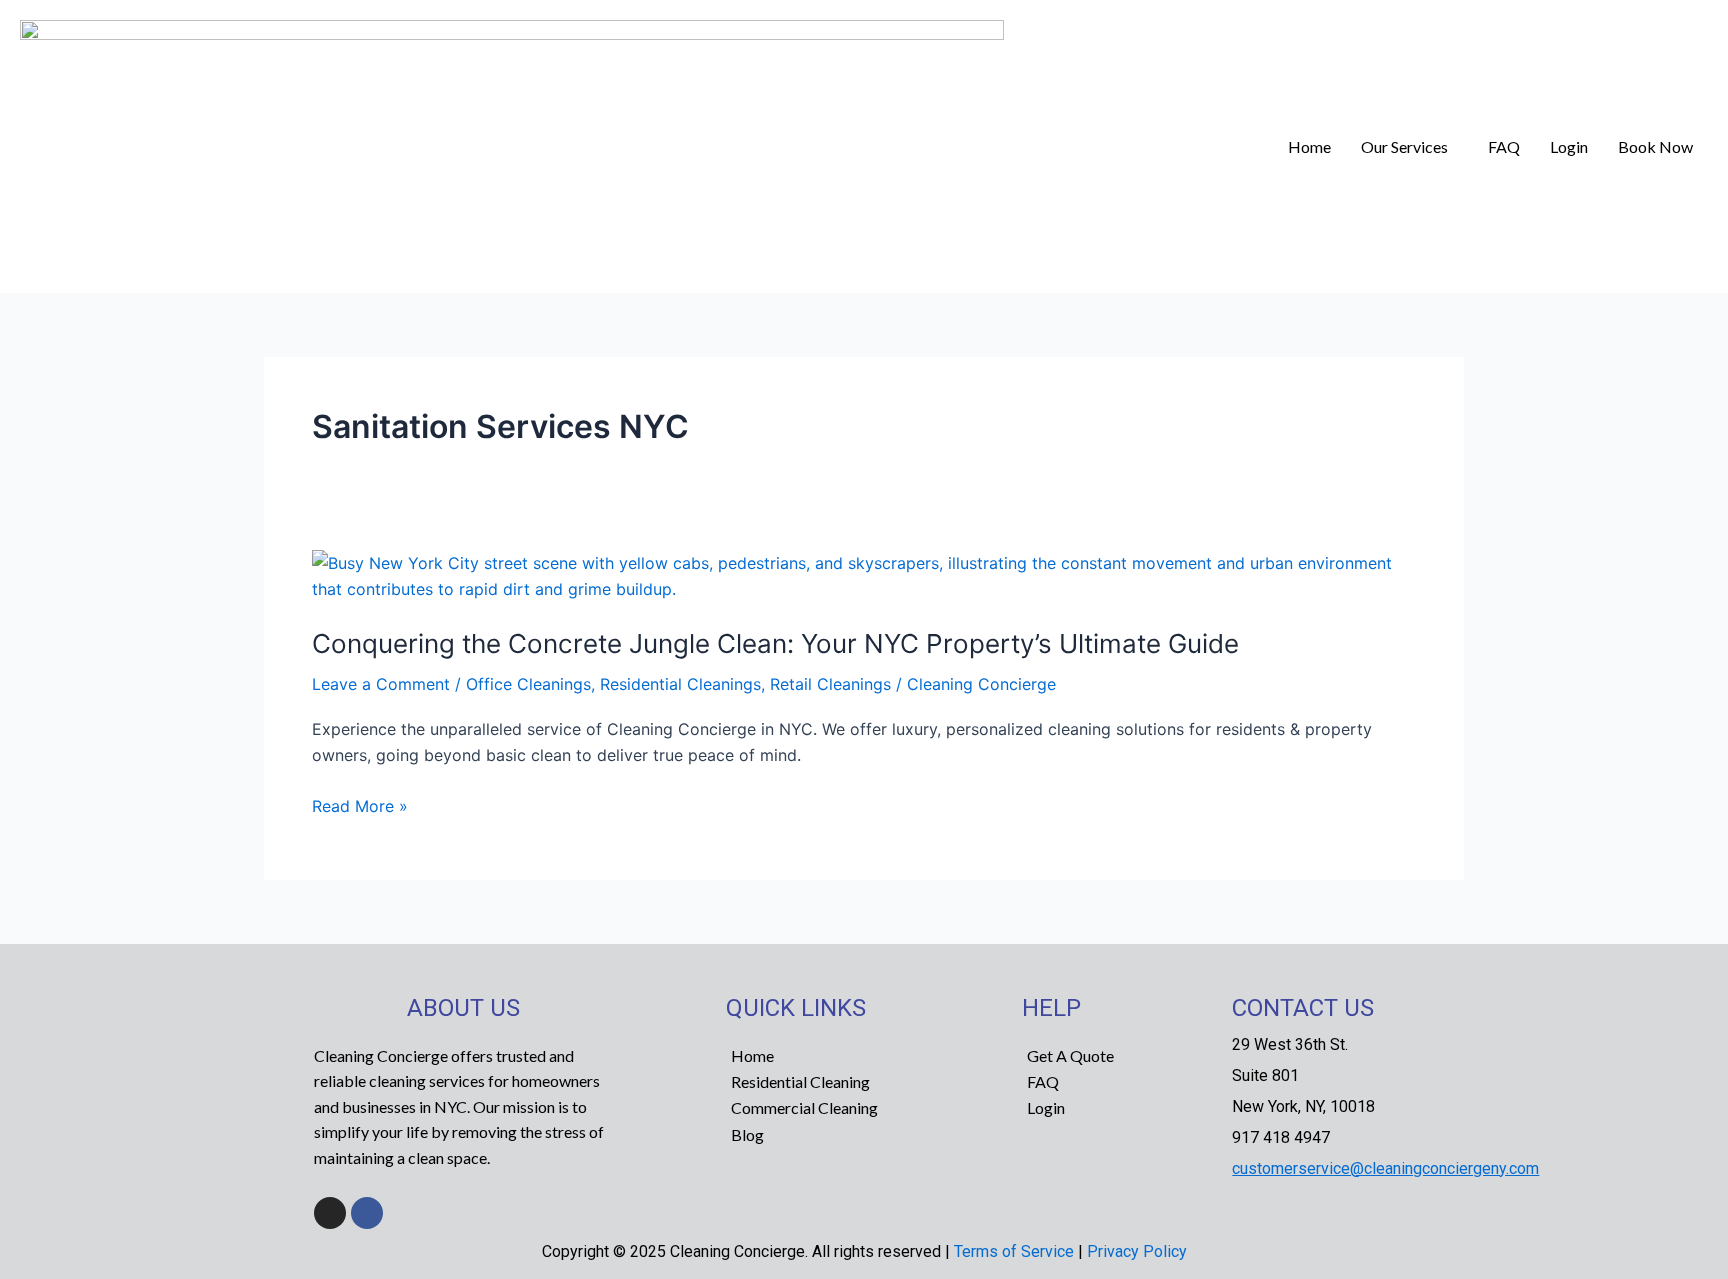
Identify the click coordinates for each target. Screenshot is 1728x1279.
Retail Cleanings (830, 684)
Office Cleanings (528, 684)
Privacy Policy (1137, 1251)
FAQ (1504, 146)
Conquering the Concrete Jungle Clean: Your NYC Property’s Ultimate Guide (775, 643)
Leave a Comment (381, 684)
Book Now (1655, 146)
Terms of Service (1014, 1251)
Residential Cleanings (680, 684)
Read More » (360, 804)
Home (1309, 146)
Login (1569, 146)
